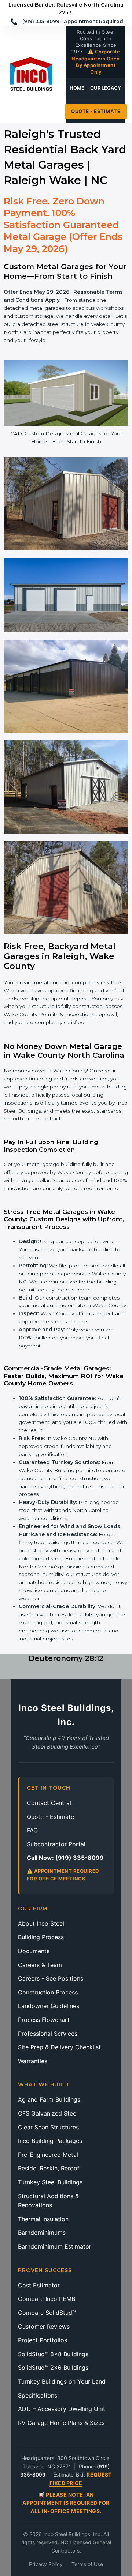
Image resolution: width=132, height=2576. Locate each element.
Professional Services (48, 2034)
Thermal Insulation (43, 2219)
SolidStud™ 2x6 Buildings (53, 2368)
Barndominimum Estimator (55, 2246)
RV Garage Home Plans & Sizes (61, 2423)
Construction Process (48, 1992)
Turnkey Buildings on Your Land (62, 2381)
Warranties (33, 2061)
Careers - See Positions (51, 1978)
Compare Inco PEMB (47, 2299)
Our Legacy (106, 88)
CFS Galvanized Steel (48, 2113)
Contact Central (49, 1803)
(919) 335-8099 (80, 1858)
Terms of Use (87, 2564)
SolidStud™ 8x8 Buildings (53, 2354)
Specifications (38, 2395)
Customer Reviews (44, 2327)
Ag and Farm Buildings (49, 2099)
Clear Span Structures (48, 2127)
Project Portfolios (43, 2340)
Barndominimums (42, 2233)
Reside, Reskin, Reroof (49, 2168)
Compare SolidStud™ (47, 2313)
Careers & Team (40, 1965)
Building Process (41, 1937)
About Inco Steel (41, 1923)
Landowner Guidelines (49, 2006)
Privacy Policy (46, 2564)
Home (77, 88)
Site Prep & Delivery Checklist (59, 2047)
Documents (34, 1951)
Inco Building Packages (50, 2141)
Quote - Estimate (96, 111)
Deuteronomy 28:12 (66, 1658)
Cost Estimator (39, 2285)
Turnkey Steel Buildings (50, 2182)
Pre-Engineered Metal (48, 2155)
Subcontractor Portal (56, 1844)
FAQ (32, 1830)
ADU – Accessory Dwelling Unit (62, 2409)
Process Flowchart (44, 2020)
